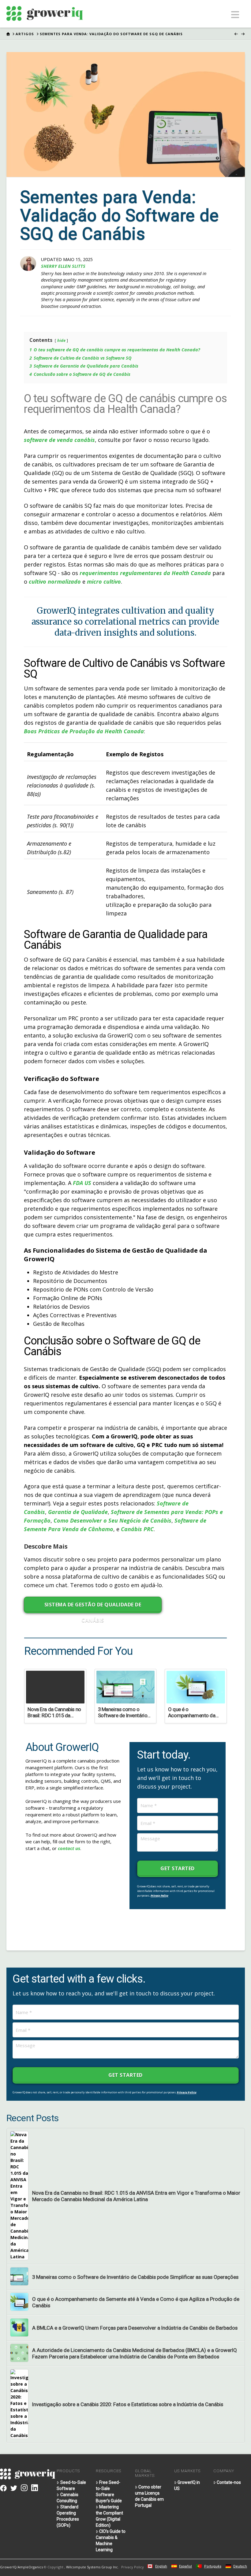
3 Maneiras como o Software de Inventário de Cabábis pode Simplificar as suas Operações (135, 2277)
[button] (235, 15)
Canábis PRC (137, 1529)
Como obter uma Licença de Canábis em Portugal (149, 2496)
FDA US (82, 1183)
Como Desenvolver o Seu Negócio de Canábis (112, 1520)
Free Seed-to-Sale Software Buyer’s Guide (109, 2492)
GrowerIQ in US (187, 2485)
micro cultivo (104, 581)
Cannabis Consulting (67, 2498)
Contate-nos (229, 2482)
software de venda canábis (59, 440)
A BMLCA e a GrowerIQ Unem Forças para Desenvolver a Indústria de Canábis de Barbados (135, 2328)
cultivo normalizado (55, 581)
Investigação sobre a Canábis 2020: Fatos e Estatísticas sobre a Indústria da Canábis (128, 2404)
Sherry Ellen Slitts (63, 266)
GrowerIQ (8, 2567)
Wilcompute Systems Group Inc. (92, 2567)
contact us (69, 1848)
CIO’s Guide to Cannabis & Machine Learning (111, 2540)
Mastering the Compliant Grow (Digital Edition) (109, 2516)
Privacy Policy (159, 1896)
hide (61, 340)
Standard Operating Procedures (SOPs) (68, 2516)
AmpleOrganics (30, 2567)
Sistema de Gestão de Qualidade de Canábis (93, 1607)
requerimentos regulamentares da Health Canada (145, 573)
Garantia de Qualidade (78, 1512)
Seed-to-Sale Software (71, 2485)
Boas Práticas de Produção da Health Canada (84, 731)
